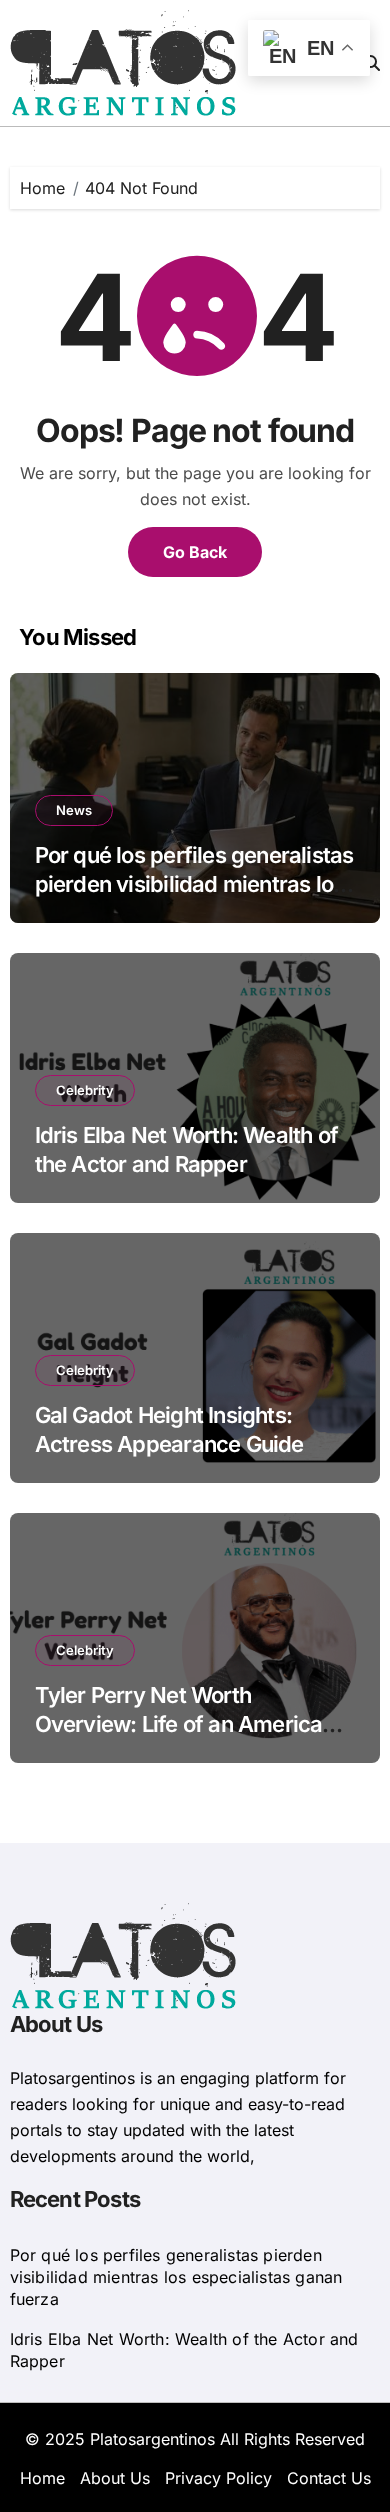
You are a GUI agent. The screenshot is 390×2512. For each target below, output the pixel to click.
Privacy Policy (218, 2478)
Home (42, 2478)
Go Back (195, 552)
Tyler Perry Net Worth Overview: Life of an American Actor (185, 1723)
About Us (115, 2478)
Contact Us (329, 2478)
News (74, 810)
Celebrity (85, 1090)
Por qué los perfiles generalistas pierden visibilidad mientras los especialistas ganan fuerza (194, 883)
